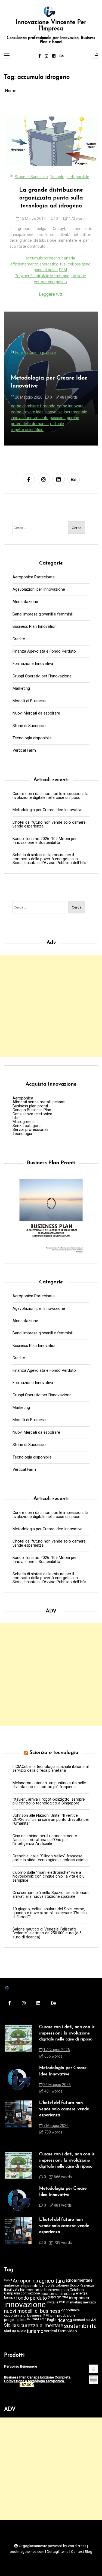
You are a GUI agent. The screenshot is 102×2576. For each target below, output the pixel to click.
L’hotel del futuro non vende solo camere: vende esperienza (50, 825)
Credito (19, 639)
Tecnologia (22, 1134)
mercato (89, 2302)
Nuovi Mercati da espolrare (36, 713)
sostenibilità (80, 2326)
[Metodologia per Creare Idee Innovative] (18, 2081)
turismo (35, 2332)
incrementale (75, 412)
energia (82, 2293)
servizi (91, 2320)
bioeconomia (32, 2290)
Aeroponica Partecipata (34, 577)
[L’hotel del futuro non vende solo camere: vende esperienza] (18, 2119)
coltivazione (30, 2293)
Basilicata (12, 2290)
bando (45, 2286)
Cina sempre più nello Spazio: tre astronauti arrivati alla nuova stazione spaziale (51, 1895)
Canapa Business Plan (32, 1110)
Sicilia (10, 2325)
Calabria (77, 2290)
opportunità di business (23, 2316)
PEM (63, 270)
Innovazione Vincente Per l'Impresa (51, 26)
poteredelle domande (30, 424)
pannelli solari (46, 270)
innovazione (25, 2305)
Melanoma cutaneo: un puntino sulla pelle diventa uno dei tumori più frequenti (49, 1785)
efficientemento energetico (34, 264)
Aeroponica (23, 1098)
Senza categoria (27, 1126)
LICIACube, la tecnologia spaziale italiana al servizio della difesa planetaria (51, 1769)
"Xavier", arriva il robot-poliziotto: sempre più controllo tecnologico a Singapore (49, 1802)
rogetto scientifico (27, 430)
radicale (57, 424)
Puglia (52, 2320)
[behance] (62, 56)
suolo (21, 2331)
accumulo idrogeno (43, 258)
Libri (16, 1118)
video (72, 2331)
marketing (74, 2302)
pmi (53, 2316)
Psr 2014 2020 (37, 2320)
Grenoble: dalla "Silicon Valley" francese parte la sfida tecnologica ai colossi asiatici (50, 1858)
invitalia (52, 2302)
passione (58, 418)
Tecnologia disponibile (70, 177)
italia (62, 2302)
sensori (79, 2320)
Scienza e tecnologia (54, 1753)
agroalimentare (79, 2280)
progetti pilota (15, 2320)
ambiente (11, 2286)
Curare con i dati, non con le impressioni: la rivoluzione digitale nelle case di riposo (50, 796)
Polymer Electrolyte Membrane (42, 276)
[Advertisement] (51, 1006)
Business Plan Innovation (35, 627)
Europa (10, 2298)
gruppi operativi (58, 2297)
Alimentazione (25, 602)
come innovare (70, 406)
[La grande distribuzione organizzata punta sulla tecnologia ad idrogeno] (52, 141)
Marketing (21, 689)
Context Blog (82, 2551)
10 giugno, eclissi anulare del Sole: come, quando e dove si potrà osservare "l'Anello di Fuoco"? (50, 1913)
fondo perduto (31, 2298)
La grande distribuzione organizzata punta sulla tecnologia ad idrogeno (51, 198)
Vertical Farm (24, 751)
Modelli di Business (29, 701)
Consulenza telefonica (32, 1114)
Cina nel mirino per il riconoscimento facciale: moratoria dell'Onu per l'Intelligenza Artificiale (45, 1840)
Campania (12, 2293)
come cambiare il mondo (33, 406)
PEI (46, 2316)
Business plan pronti (30, 1106)
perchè (73, 418)
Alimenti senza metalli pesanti (39, 1102)
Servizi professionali (30, 1130)
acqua (8, 2280)
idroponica (79, 2298)
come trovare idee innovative (37, 412)
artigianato (29, 2286)
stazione (78, 276)
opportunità (70, 2310)
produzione (66, 2316)
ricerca (65, 2321)
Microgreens (24, 1122)
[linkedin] (54, 56)
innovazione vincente (30, 418)
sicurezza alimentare (40, 2326)
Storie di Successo (31, 177)
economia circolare (58, 2294)
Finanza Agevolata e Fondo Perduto (44, 652)
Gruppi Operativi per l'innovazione (42, 676)
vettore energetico (50, 282)
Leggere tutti (51, 294)
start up (10, 2331)
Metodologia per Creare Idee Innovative (49, 382)
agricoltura (52, 2281)
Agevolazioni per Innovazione (39, 590)
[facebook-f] (40, 56)
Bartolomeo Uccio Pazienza (72, 2286)
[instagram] (47, 56)
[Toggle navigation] (7, 56)
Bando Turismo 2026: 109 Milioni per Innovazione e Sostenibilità (45, 841)
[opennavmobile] (95, 56)
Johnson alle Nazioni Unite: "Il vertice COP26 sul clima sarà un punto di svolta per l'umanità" (51, 1820)
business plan (57, 2290)
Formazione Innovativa (35, 353)
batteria (68, 258)
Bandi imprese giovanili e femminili (43, 614)
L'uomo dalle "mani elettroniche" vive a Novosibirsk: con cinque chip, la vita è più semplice (49, 1877)
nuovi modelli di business (32, 2311)
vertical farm (55, 2331)
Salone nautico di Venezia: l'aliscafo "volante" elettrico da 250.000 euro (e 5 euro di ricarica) (47, 1933)
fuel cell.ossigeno (75, 264)
